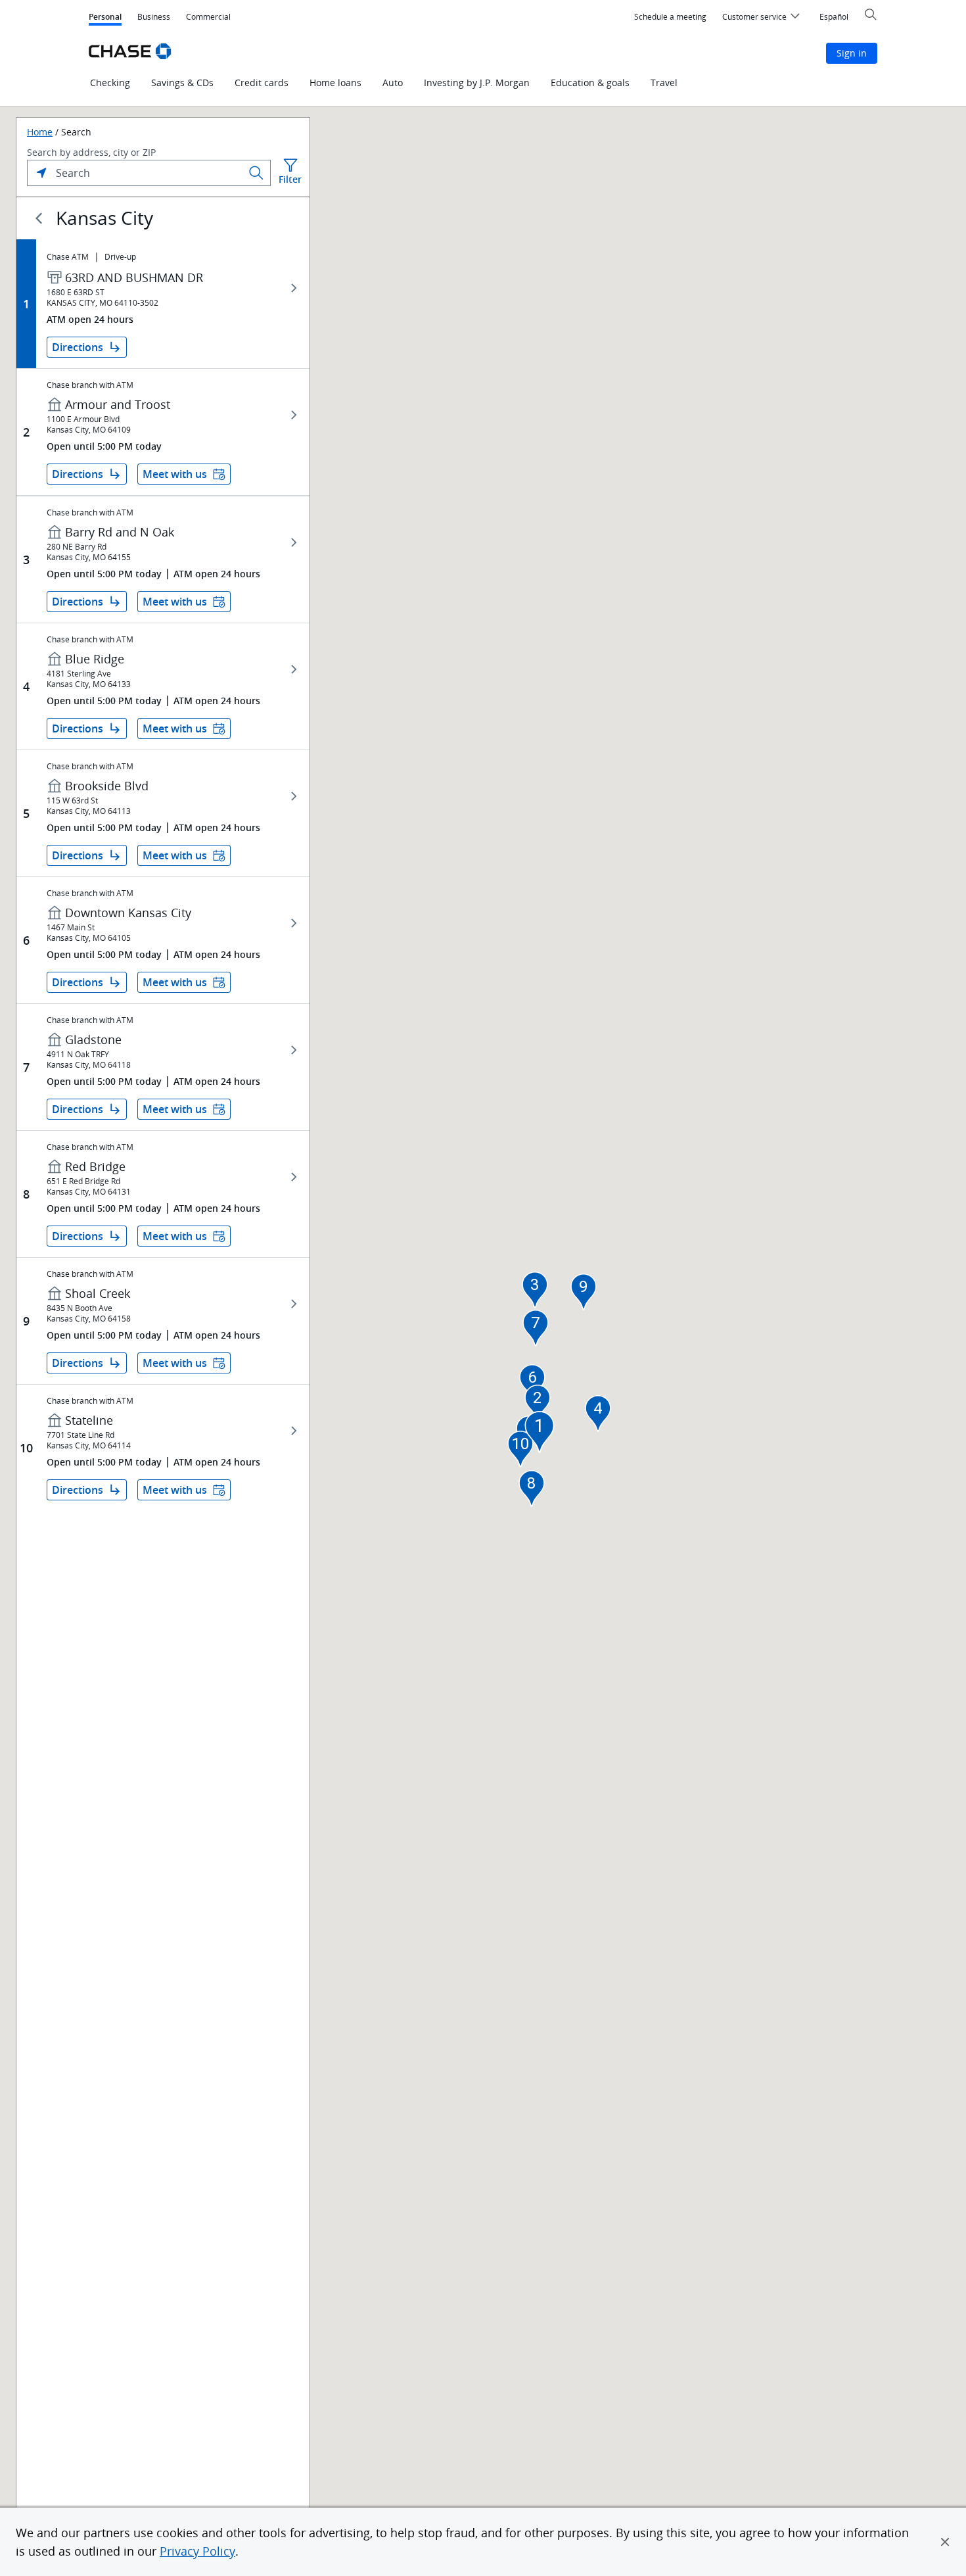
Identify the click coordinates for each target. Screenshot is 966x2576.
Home (40, 132)
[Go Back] (39, 218)
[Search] (256, 173)
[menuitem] (670, 17)
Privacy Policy (197, 2551)
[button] (945, 2542)
